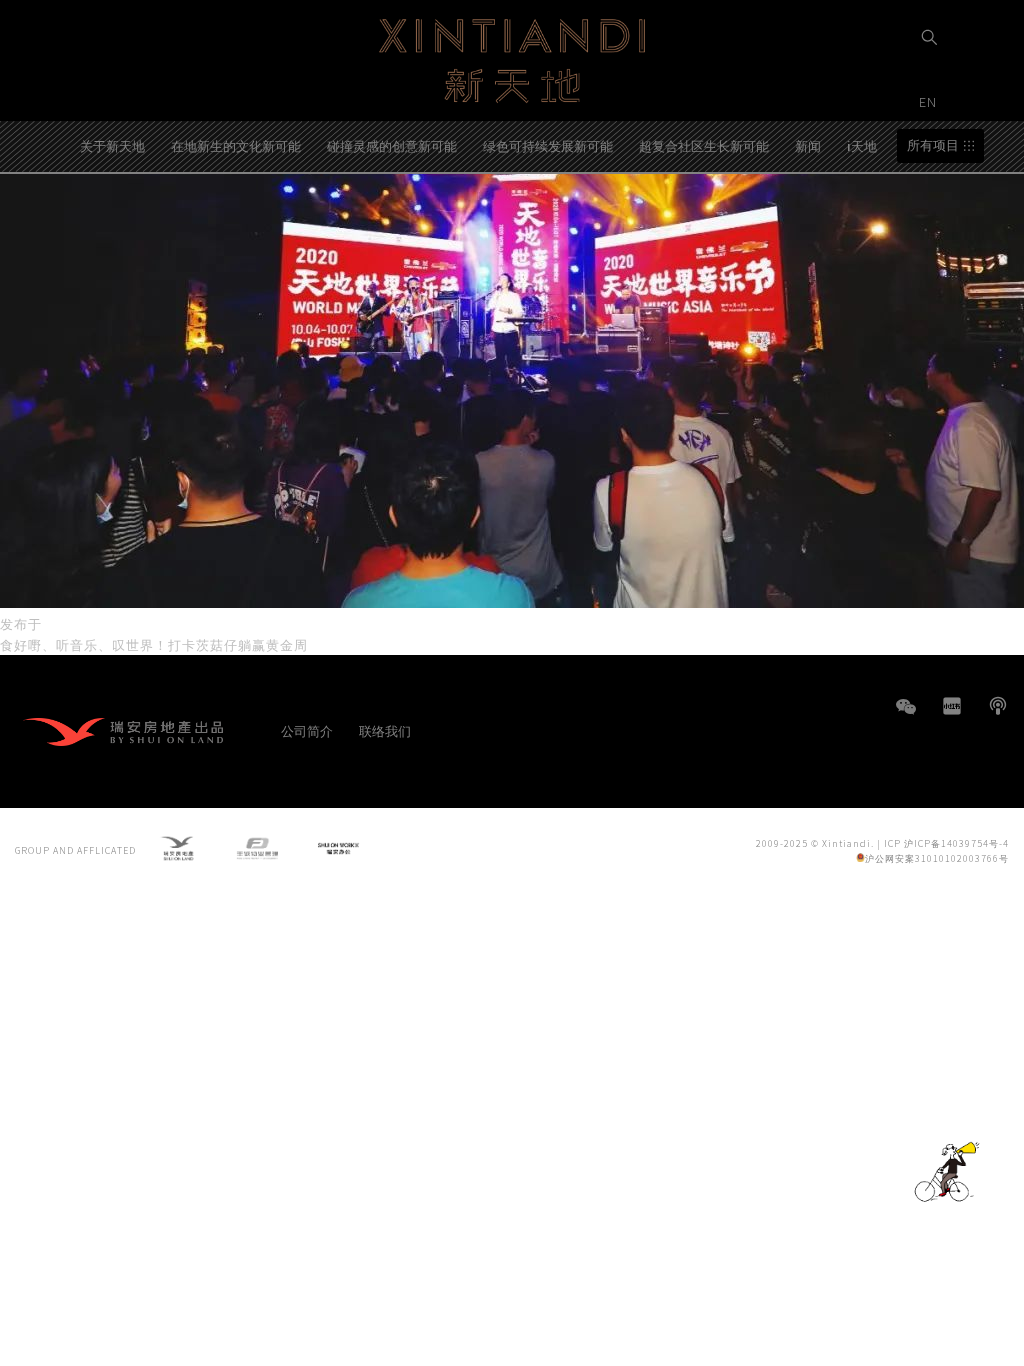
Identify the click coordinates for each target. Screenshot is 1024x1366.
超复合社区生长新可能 (704, 145)
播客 (998, 706)
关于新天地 (112, 145)
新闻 (808, 145)
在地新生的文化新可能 (236, 145)
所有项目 (933, 145)
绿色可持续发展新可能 (548, 145)
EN (930, 101)
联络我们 (385, 730)
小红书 (952, 706)
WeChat (906, 716)
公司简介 (307, 730)
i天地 (862, 145)
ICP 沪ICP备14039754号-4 (946, 843)
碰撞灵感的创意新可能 (392, 145)
